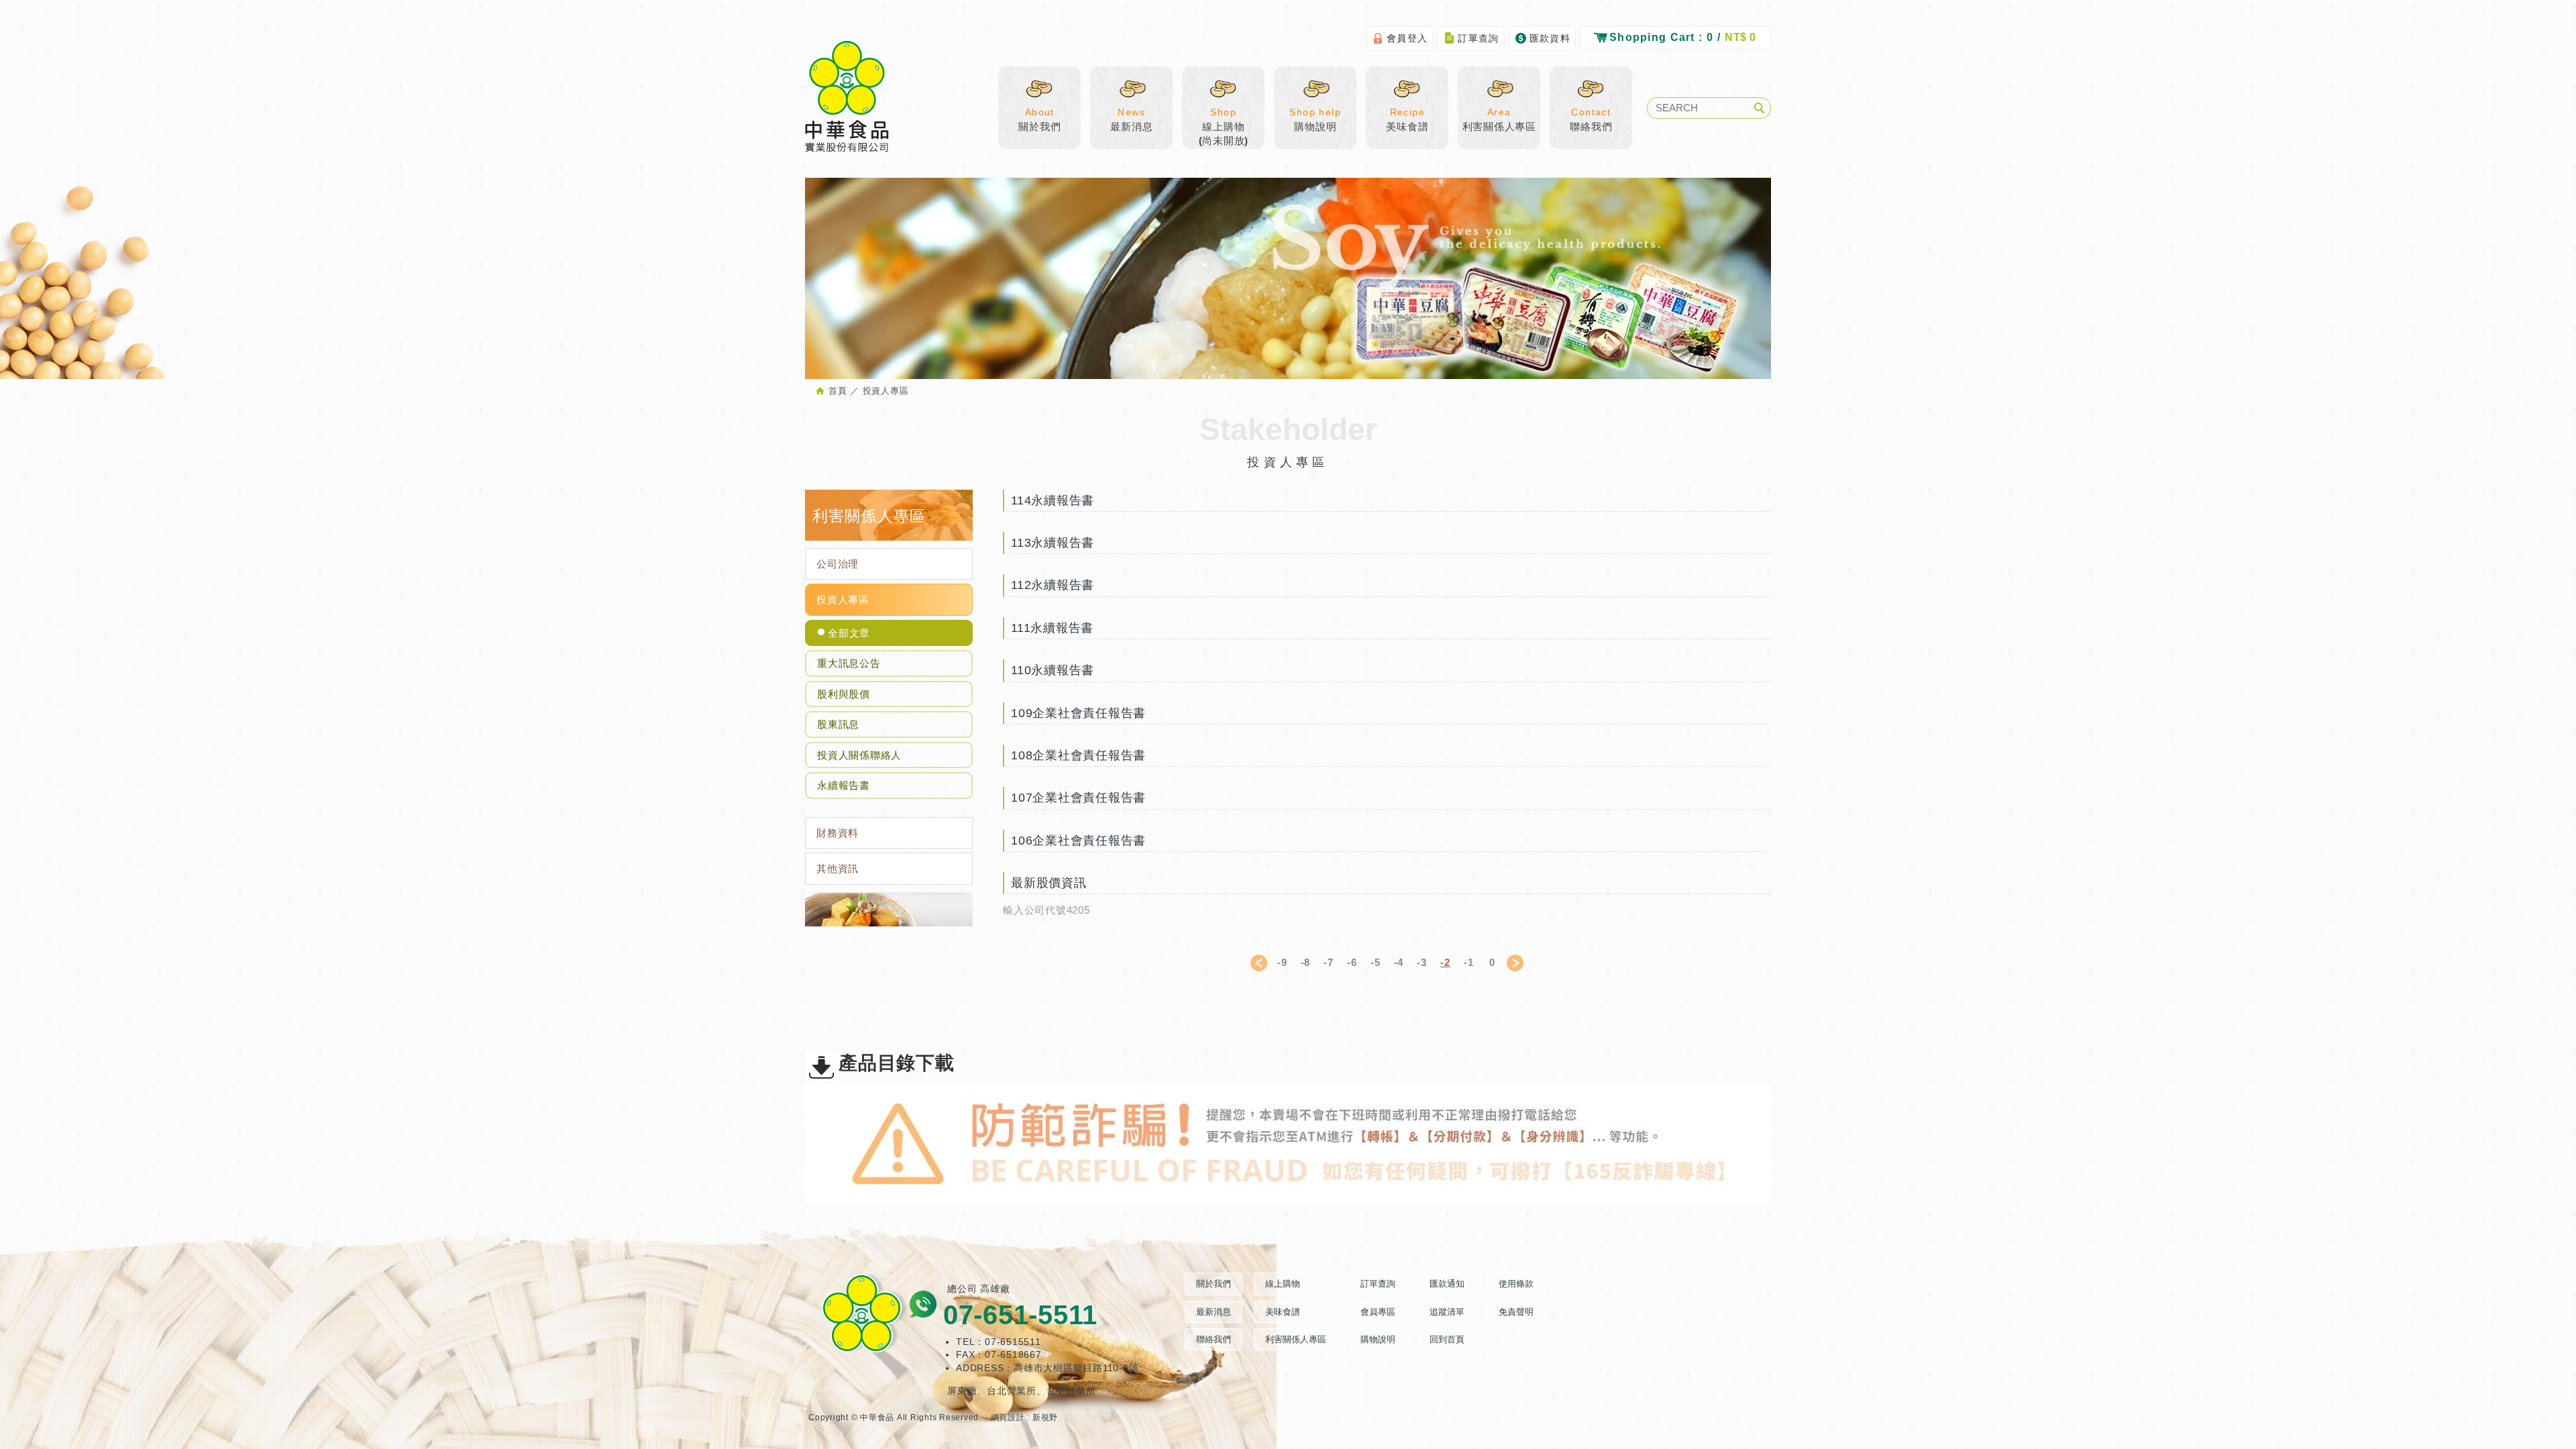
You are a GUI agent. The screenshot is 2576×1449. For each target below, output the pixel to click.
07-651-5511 (1020, 1315)
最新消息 (1131, 119)
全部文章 (849, 633)
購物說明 (1315, 119)
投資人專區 (843, 599)
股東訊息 (838, 724)
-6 (1352, 962)
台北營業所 (1012, 1391)
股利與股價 (844, 694)
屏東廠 (962, 1391)
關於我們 (1039, 119)
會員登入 (1407, 38)
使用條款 (1516, 1284)
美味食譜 (1407, 119)
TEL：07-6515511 (999, 1342)
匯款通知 (1447, 1284)
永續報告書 (844, 785)
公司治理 (838, 564)
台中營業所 (1071, 1391)
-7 (1329, 962)
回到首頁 (1447, 1339)
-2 (1445, 962)
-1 (1469, 962)
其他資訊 (838, 868)
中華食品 (847, 97)
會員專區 (1378, 1312)
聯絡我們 (1591, 119)
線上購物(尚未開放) (1224, 126)
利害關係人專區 (1499, 119)
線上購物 (1283, 1284)
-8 (1306, 962)
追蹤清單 (1447, 1312)
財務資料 (838, 833)
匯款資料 (1550, 38)
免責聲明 (1516, 1312)
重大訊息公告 (849, 663)
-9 (1282, 962)
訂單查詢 (1479, 38)
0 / (1683, 37)
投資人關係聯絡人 (859, 755)
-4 (1399, 962)
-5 (1376, 962)
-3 (1422, 962)
